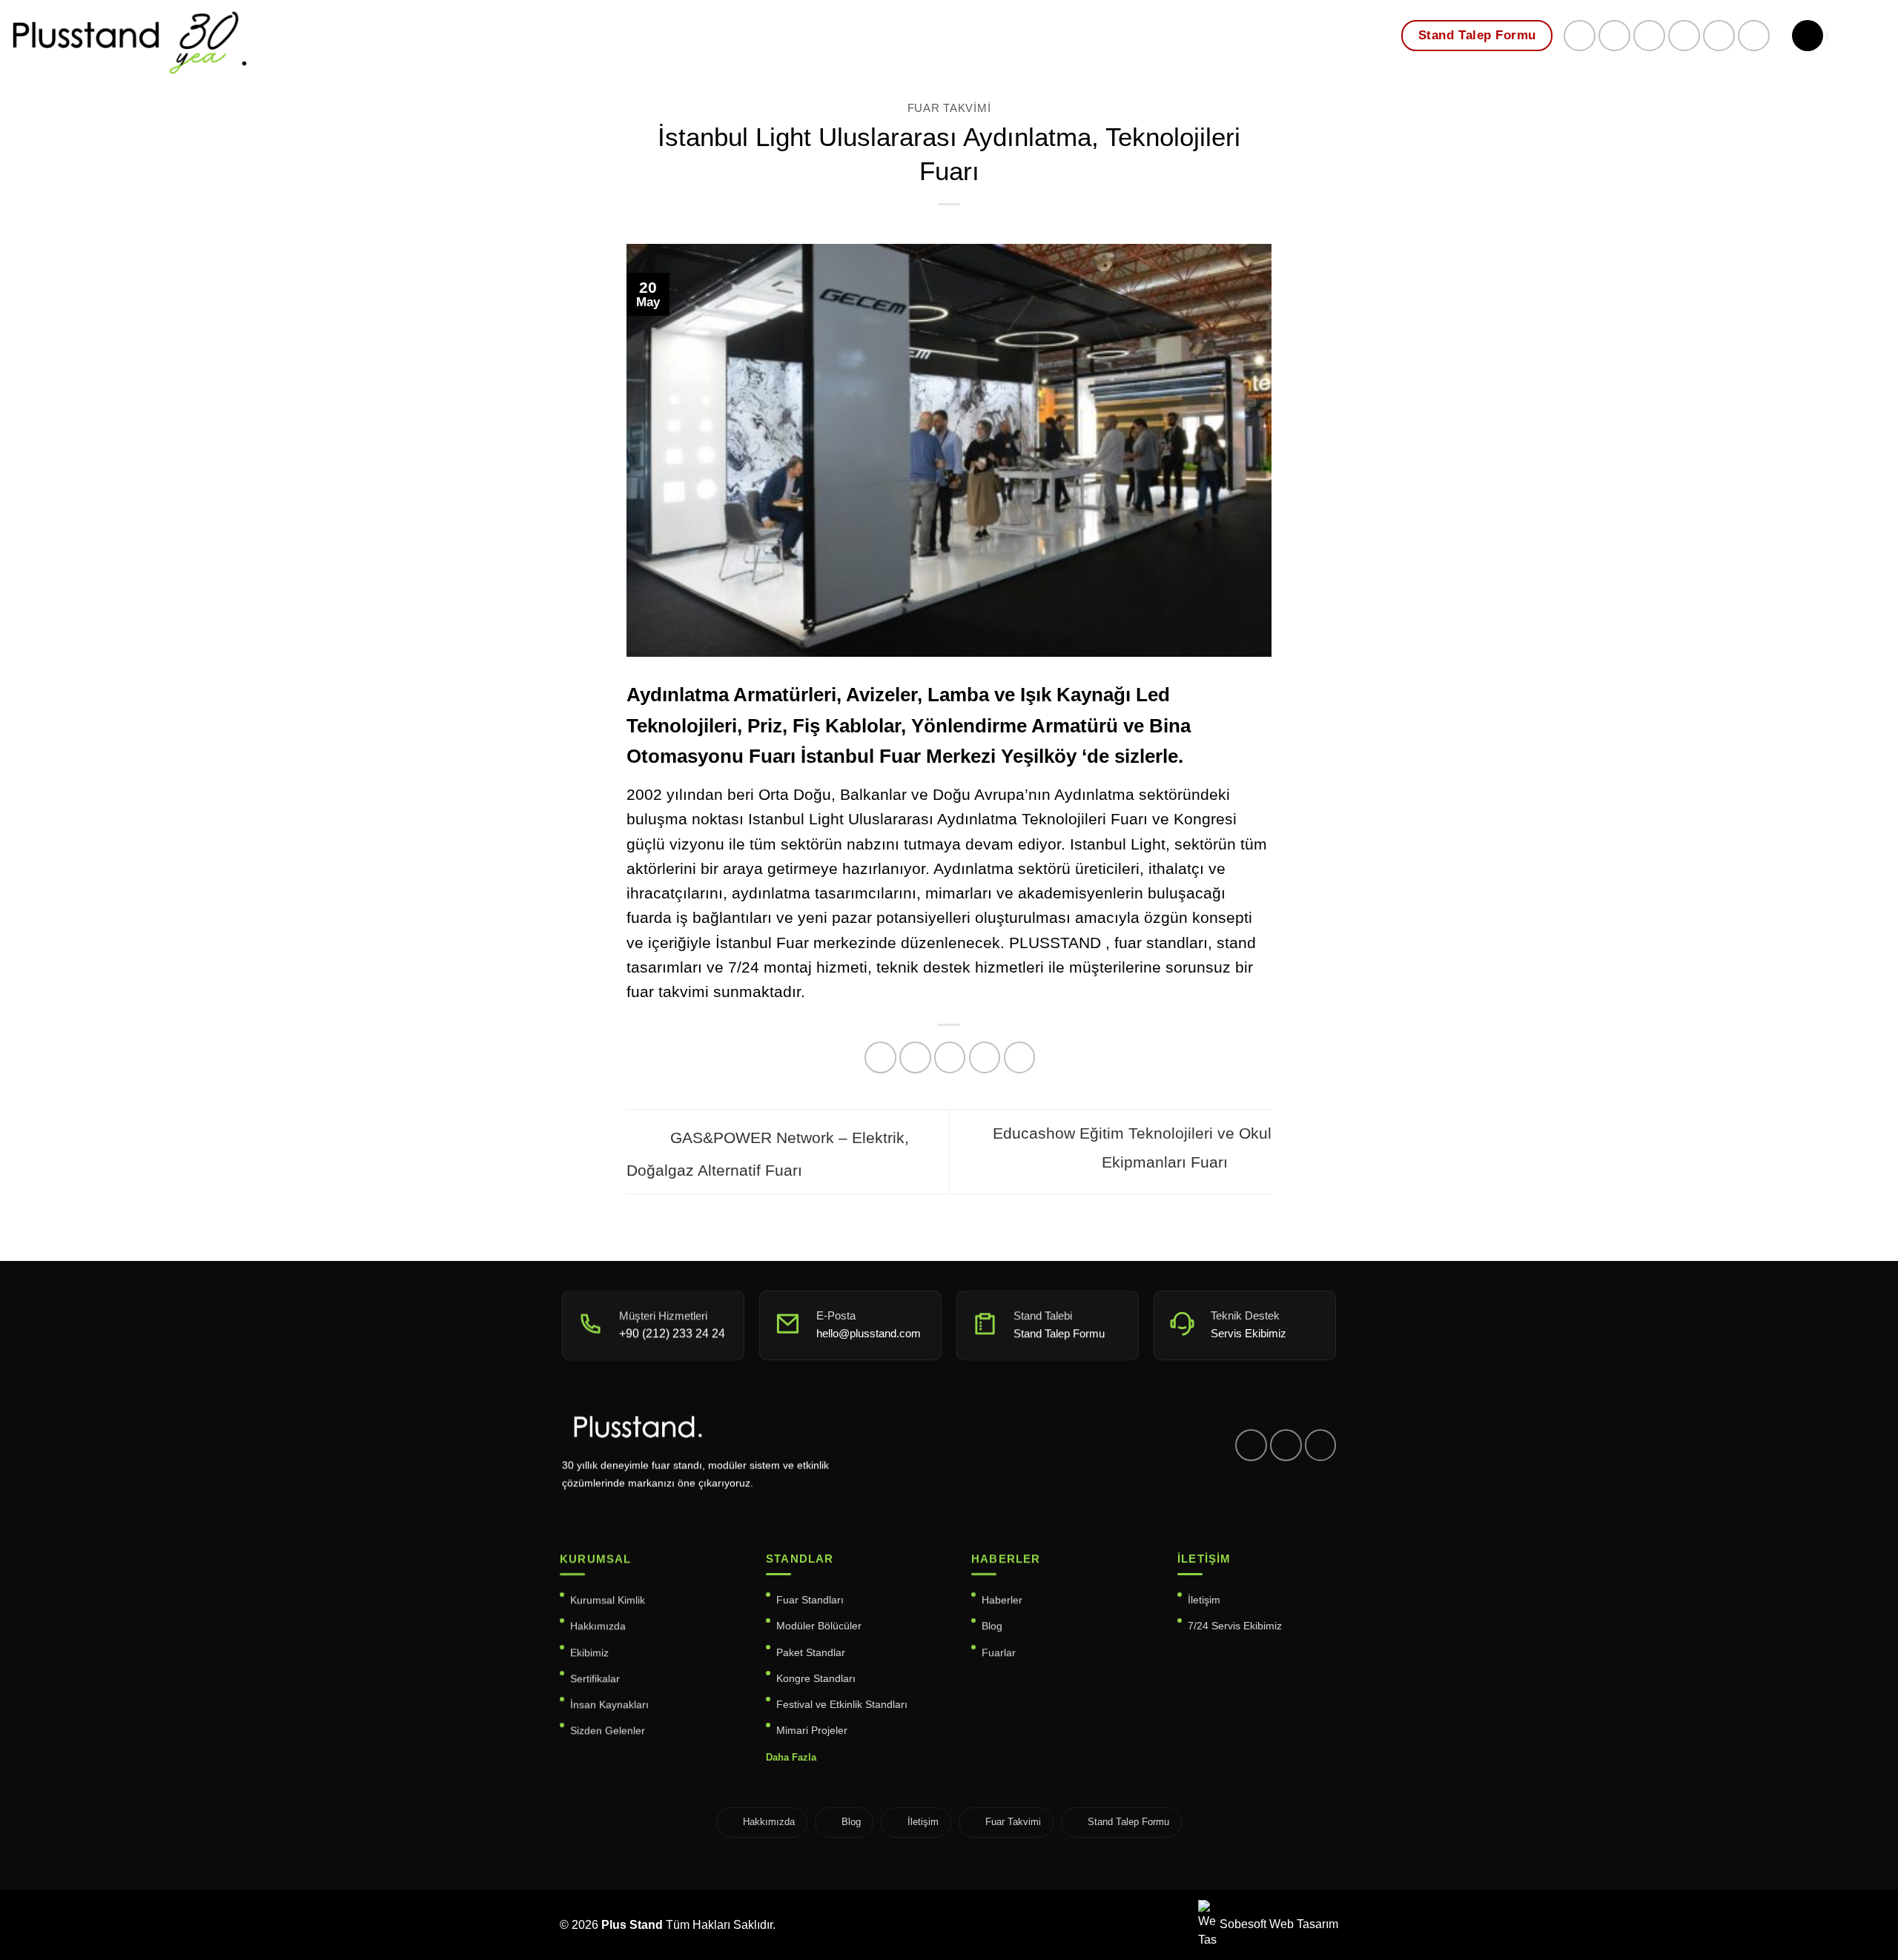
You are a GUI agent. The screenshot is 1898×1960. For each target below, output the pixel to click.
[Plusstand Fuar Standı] (267, 40)
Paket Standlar (811, 1652)
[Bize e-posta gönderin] (1649, 36)
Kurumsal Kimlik (608, 1600)
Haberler (1002, 1600)
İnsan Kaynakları (609, 1704)
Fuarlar (999, 1652)
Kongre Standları (816, 1678)
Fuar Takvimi (949, 108)
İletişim (1204, 1600)
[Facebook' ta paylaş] (880, 1057)
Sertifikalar (595, 1678)
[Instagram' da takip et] (1614, 36)
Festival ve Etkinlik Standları (842, 1704)
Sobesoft (1241, 1924)
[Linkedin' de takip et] (1719, 36)
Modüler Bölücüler (819, 1626)
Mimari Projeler (812, 1730)
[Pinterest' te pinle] (985, 1057)
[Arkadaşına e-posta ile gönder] (950, 1057)
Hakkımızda (598, 1626)
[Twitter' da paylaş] (915, 1057)
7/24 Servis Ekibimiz (1235, 1626)
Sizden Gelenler (608, 1730)
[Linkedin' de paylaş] (1020, 1057)
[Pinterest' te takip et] (1684, 36)
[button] (1808, 36)
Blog (992, 1626)
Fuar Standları (810, 1600)
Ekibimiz (589, 1652)
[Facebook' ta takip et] (1580, 36)
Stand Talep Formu (1128, 1822)
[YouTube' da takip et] (1754, 36)
